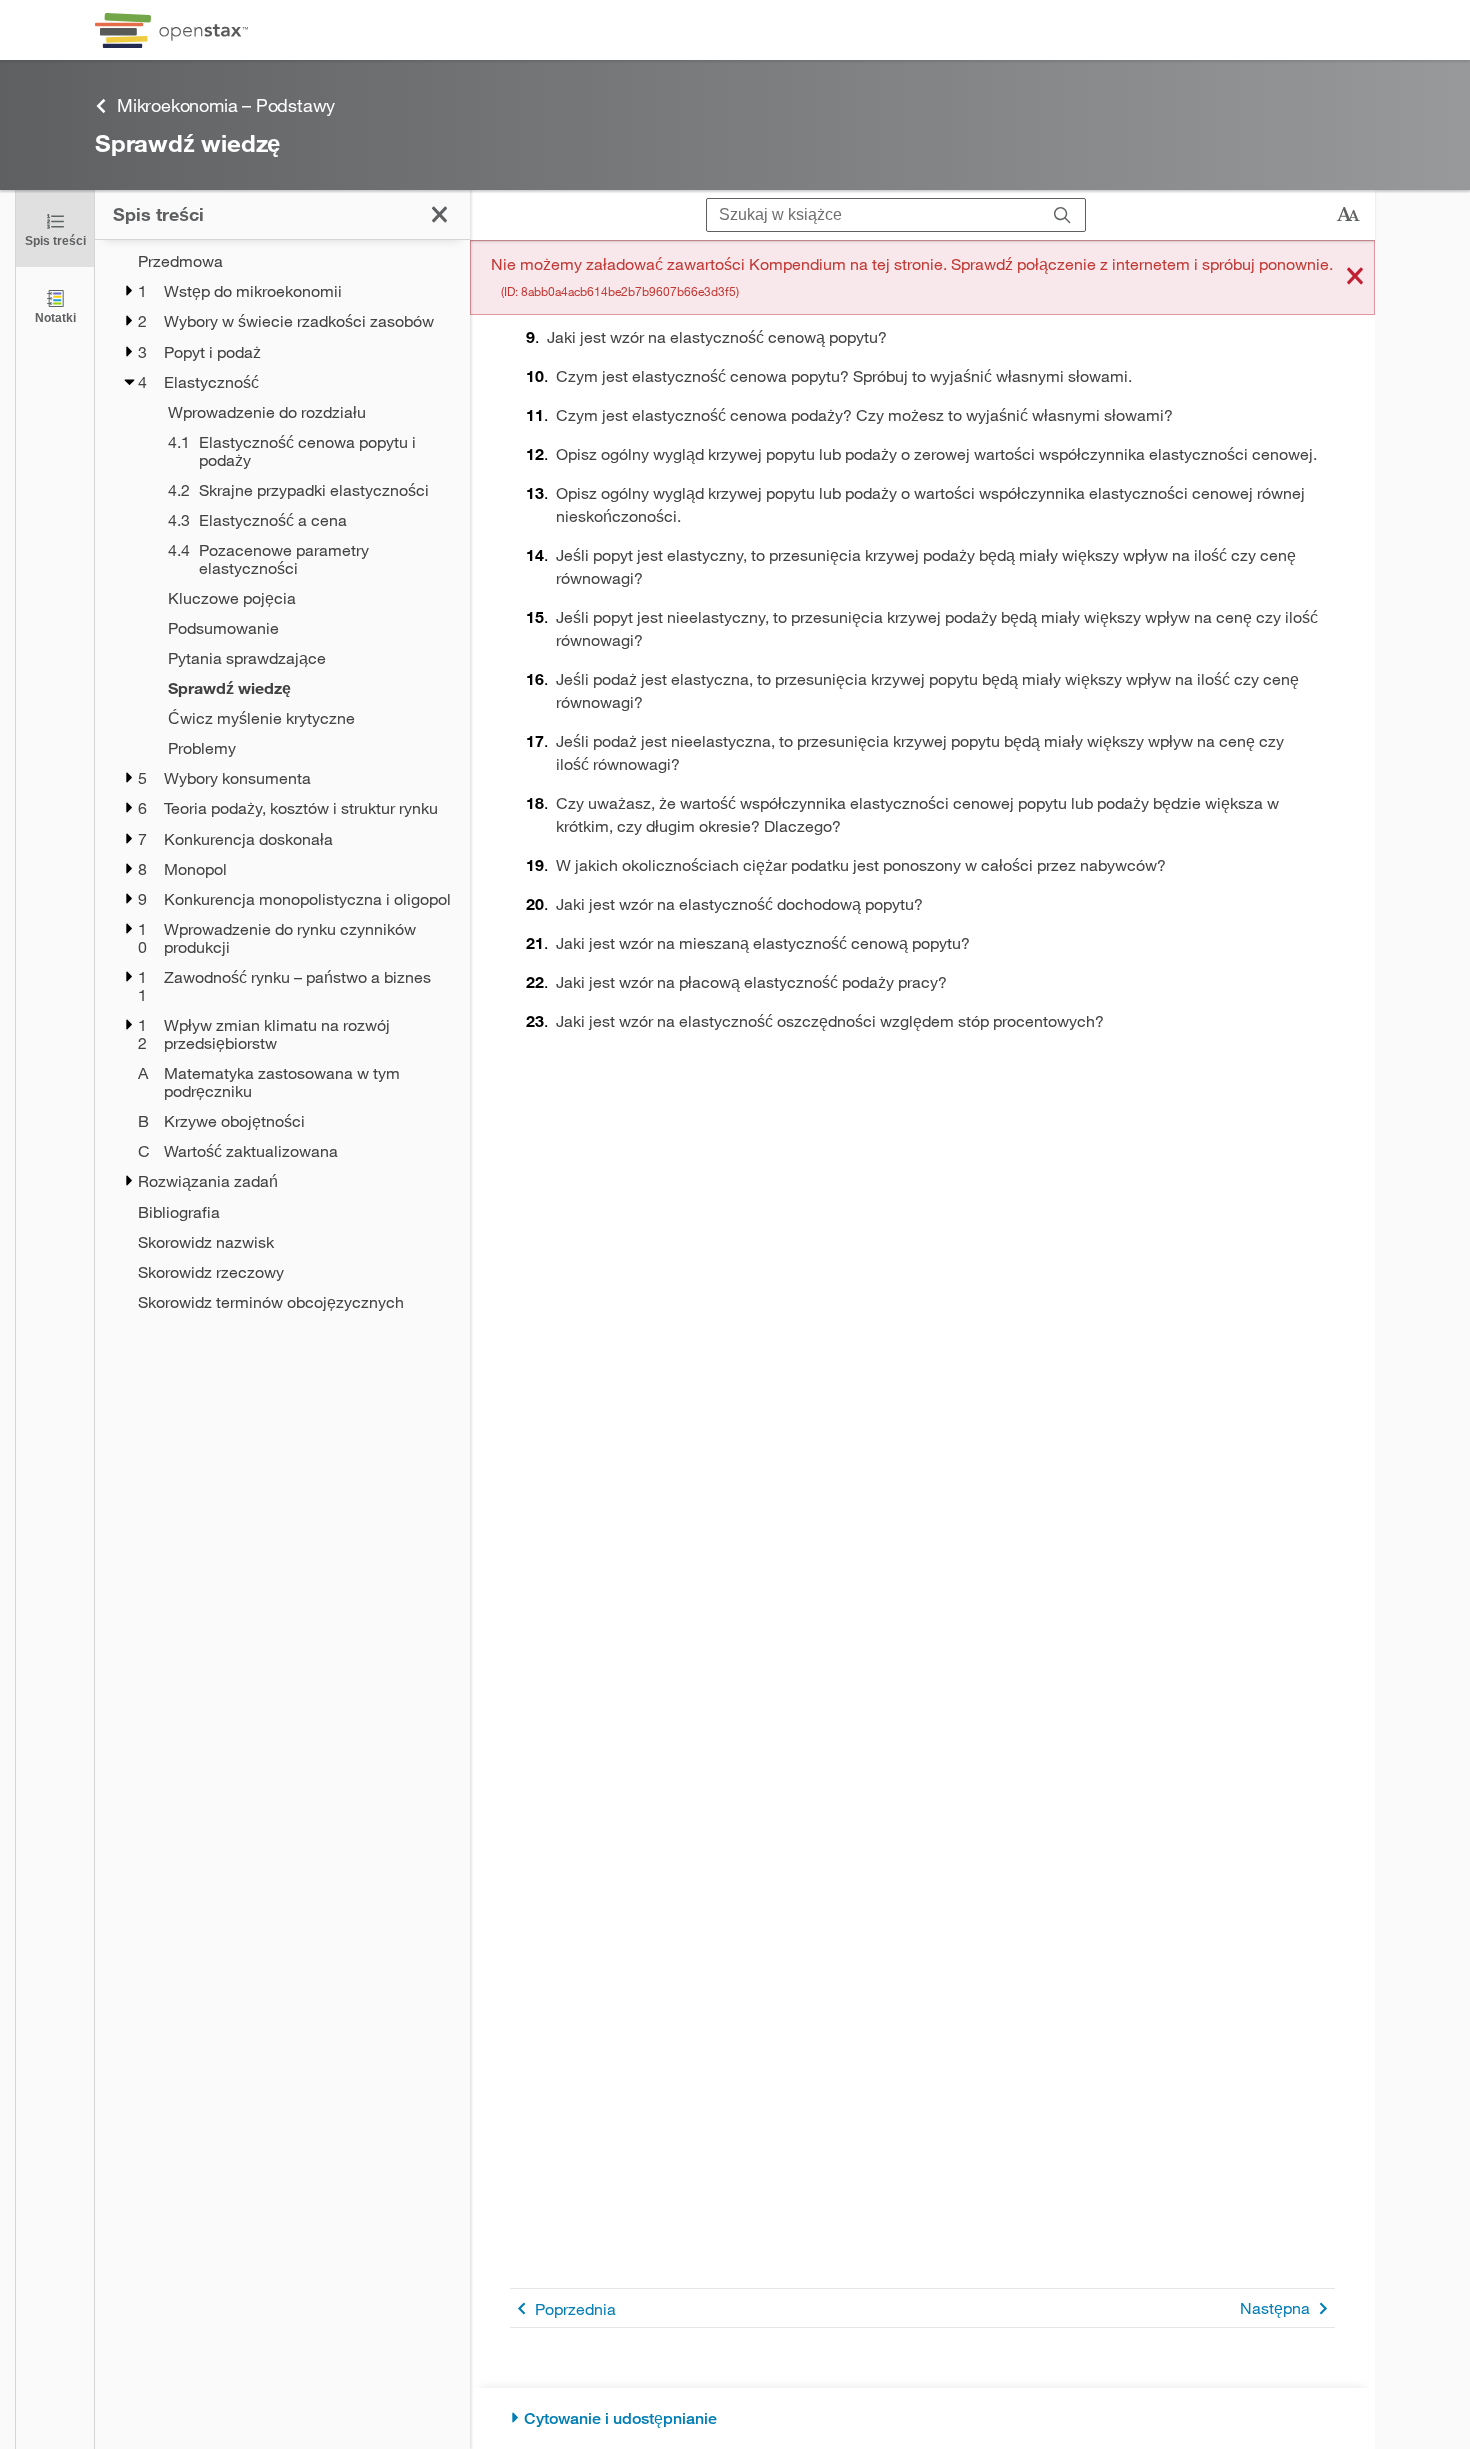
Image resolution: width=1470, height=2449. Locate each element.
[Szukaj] (1062, 215)
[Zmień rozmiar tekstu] (1348, 215)
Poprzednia (575, 2308)
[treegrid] (282, 781)
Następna (1275, 2307)
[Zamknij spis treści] (439, 214)
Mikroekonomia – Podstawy (226, 105)
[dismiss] (1355, 277)
